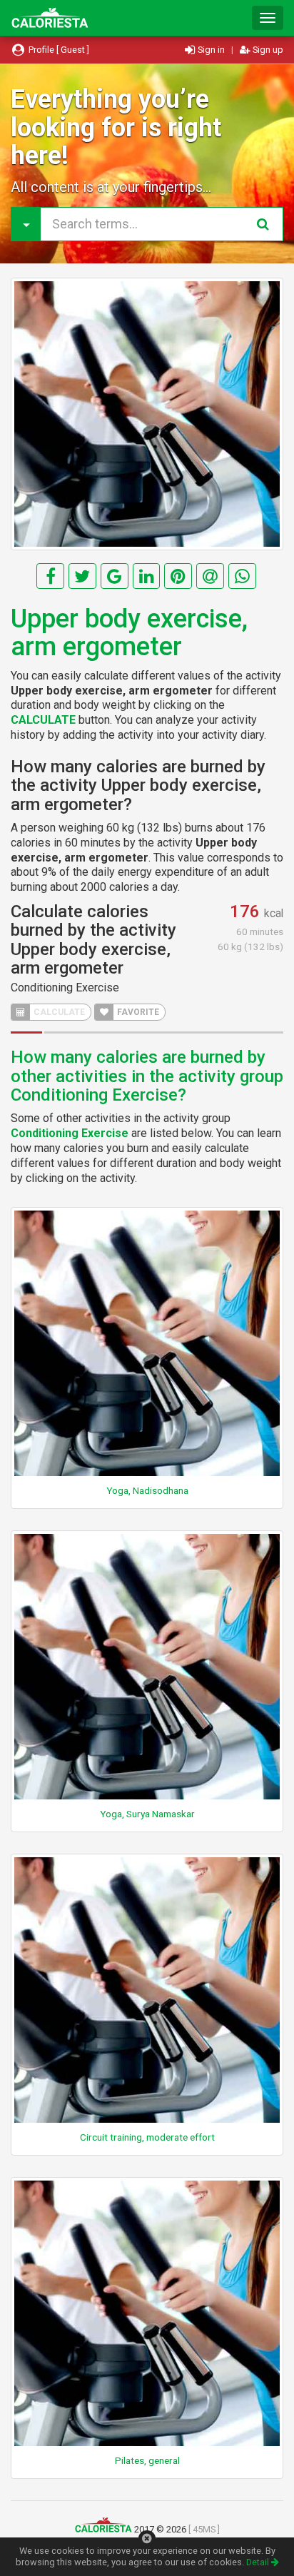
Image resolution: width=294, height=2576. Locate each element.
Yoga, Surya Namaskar (147, 1814)
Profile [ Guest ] (58, 50)
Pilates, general (147, 2460)
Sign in (211, 50)
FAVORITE (137, 1012)
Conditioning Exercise (65, 988)
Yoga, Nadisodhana (147, 1490)
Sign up (267, 50)
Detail (259, 2562)
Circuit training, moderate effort (147, 2137)
